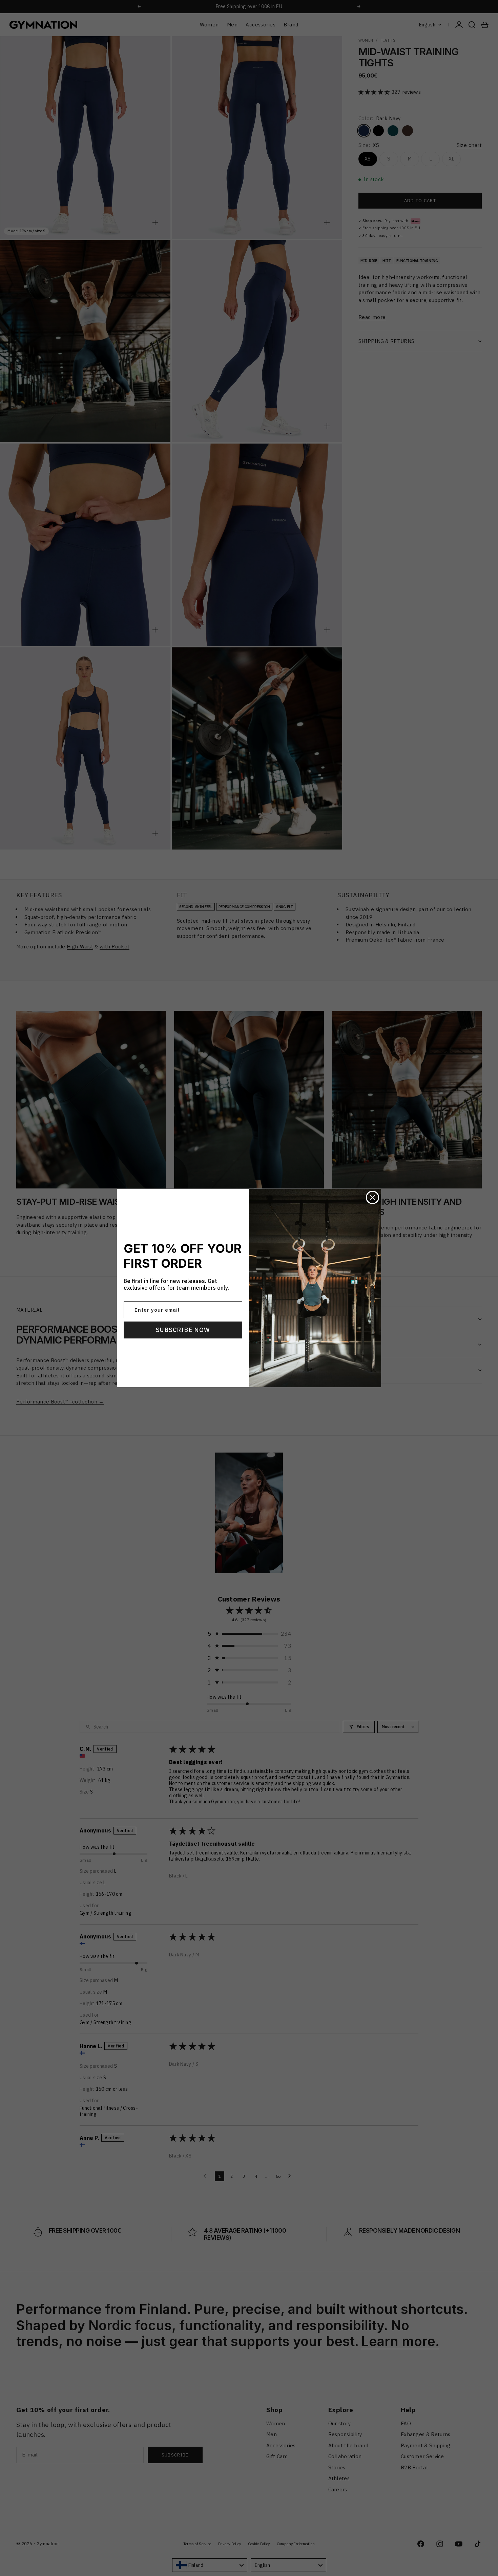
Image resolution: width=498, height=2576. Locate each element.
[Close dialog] (372, 1197)
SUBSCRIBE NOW (183, 1330)
